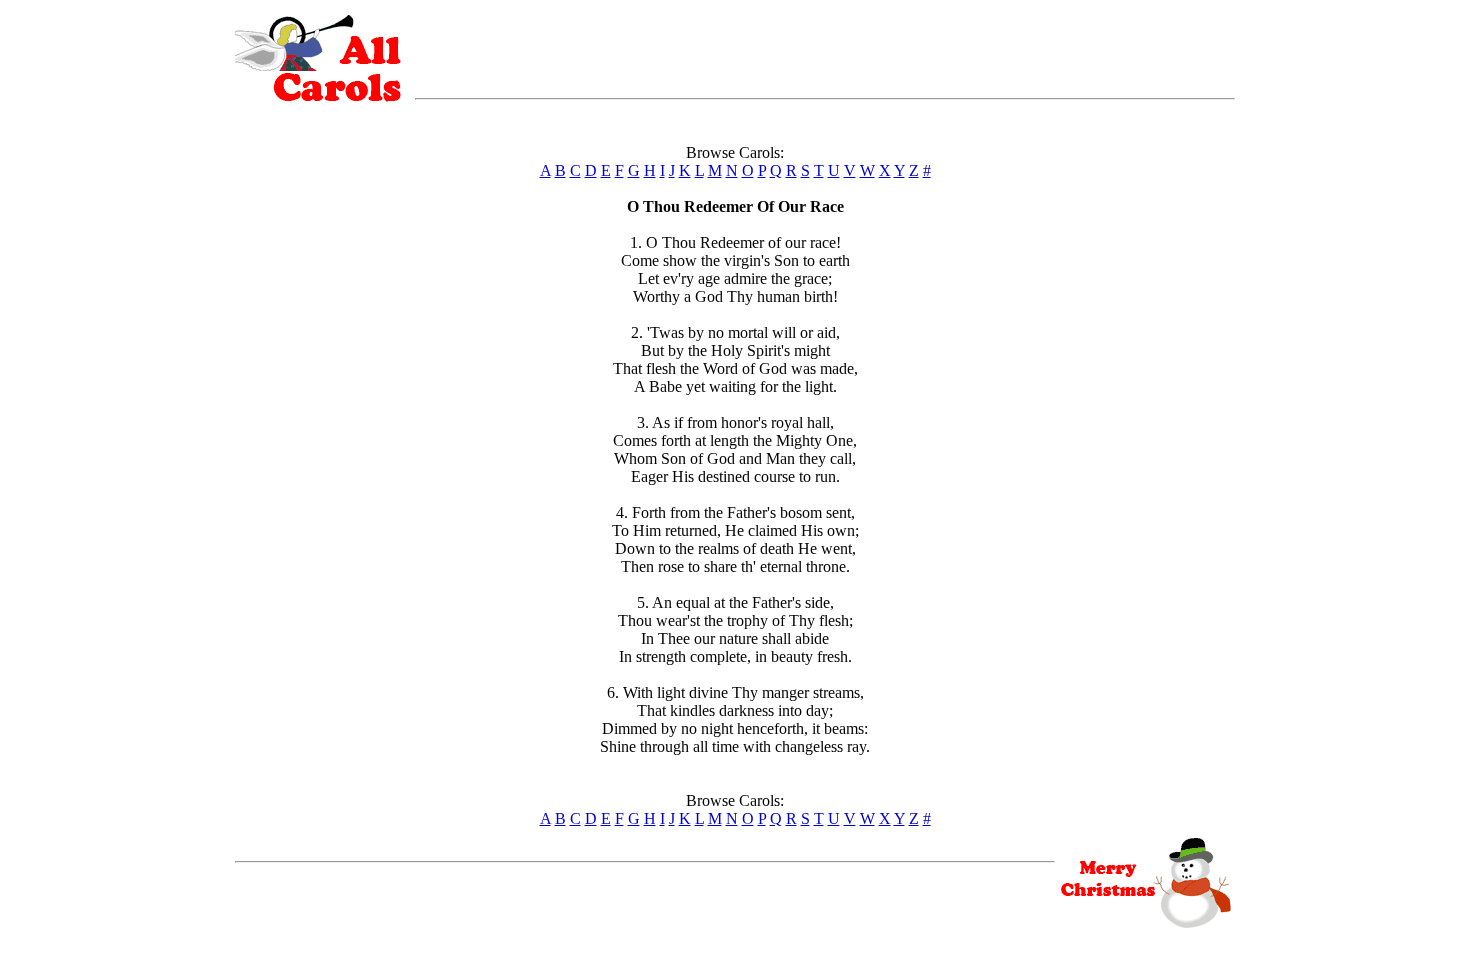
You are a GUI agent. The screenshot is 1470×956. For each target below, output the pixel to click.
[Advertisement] (825, 45)
